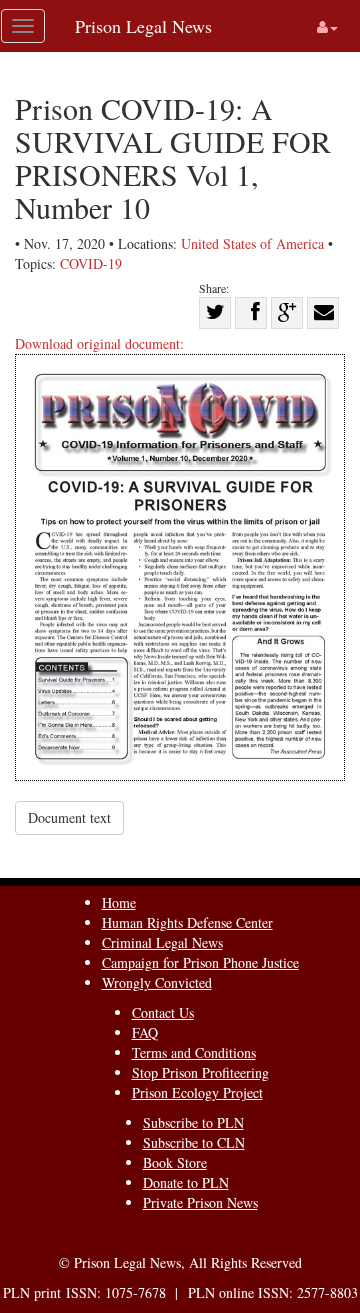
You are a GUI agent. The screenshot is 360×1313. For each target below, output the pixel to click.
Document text (69, 817)
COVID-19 (91, 263)
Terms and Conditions (194, 1052)
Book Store (175, 1162)
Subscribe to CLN (194, 1142)
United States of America (252, 243)
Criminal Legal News (162, 942)
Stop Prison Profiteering (200, 1072)
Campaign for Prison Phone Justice (200, 962)
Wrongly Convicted (157, 982)
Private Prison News (200, 1202)
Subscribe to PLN (193, 1122)
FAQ (145, 1032)
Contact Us (163, 1012)
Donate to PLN (186, 1182)
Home (119, 902)
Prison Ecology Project (197, 1092)
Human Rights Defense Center (187, 922)
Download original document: (99, 343)
